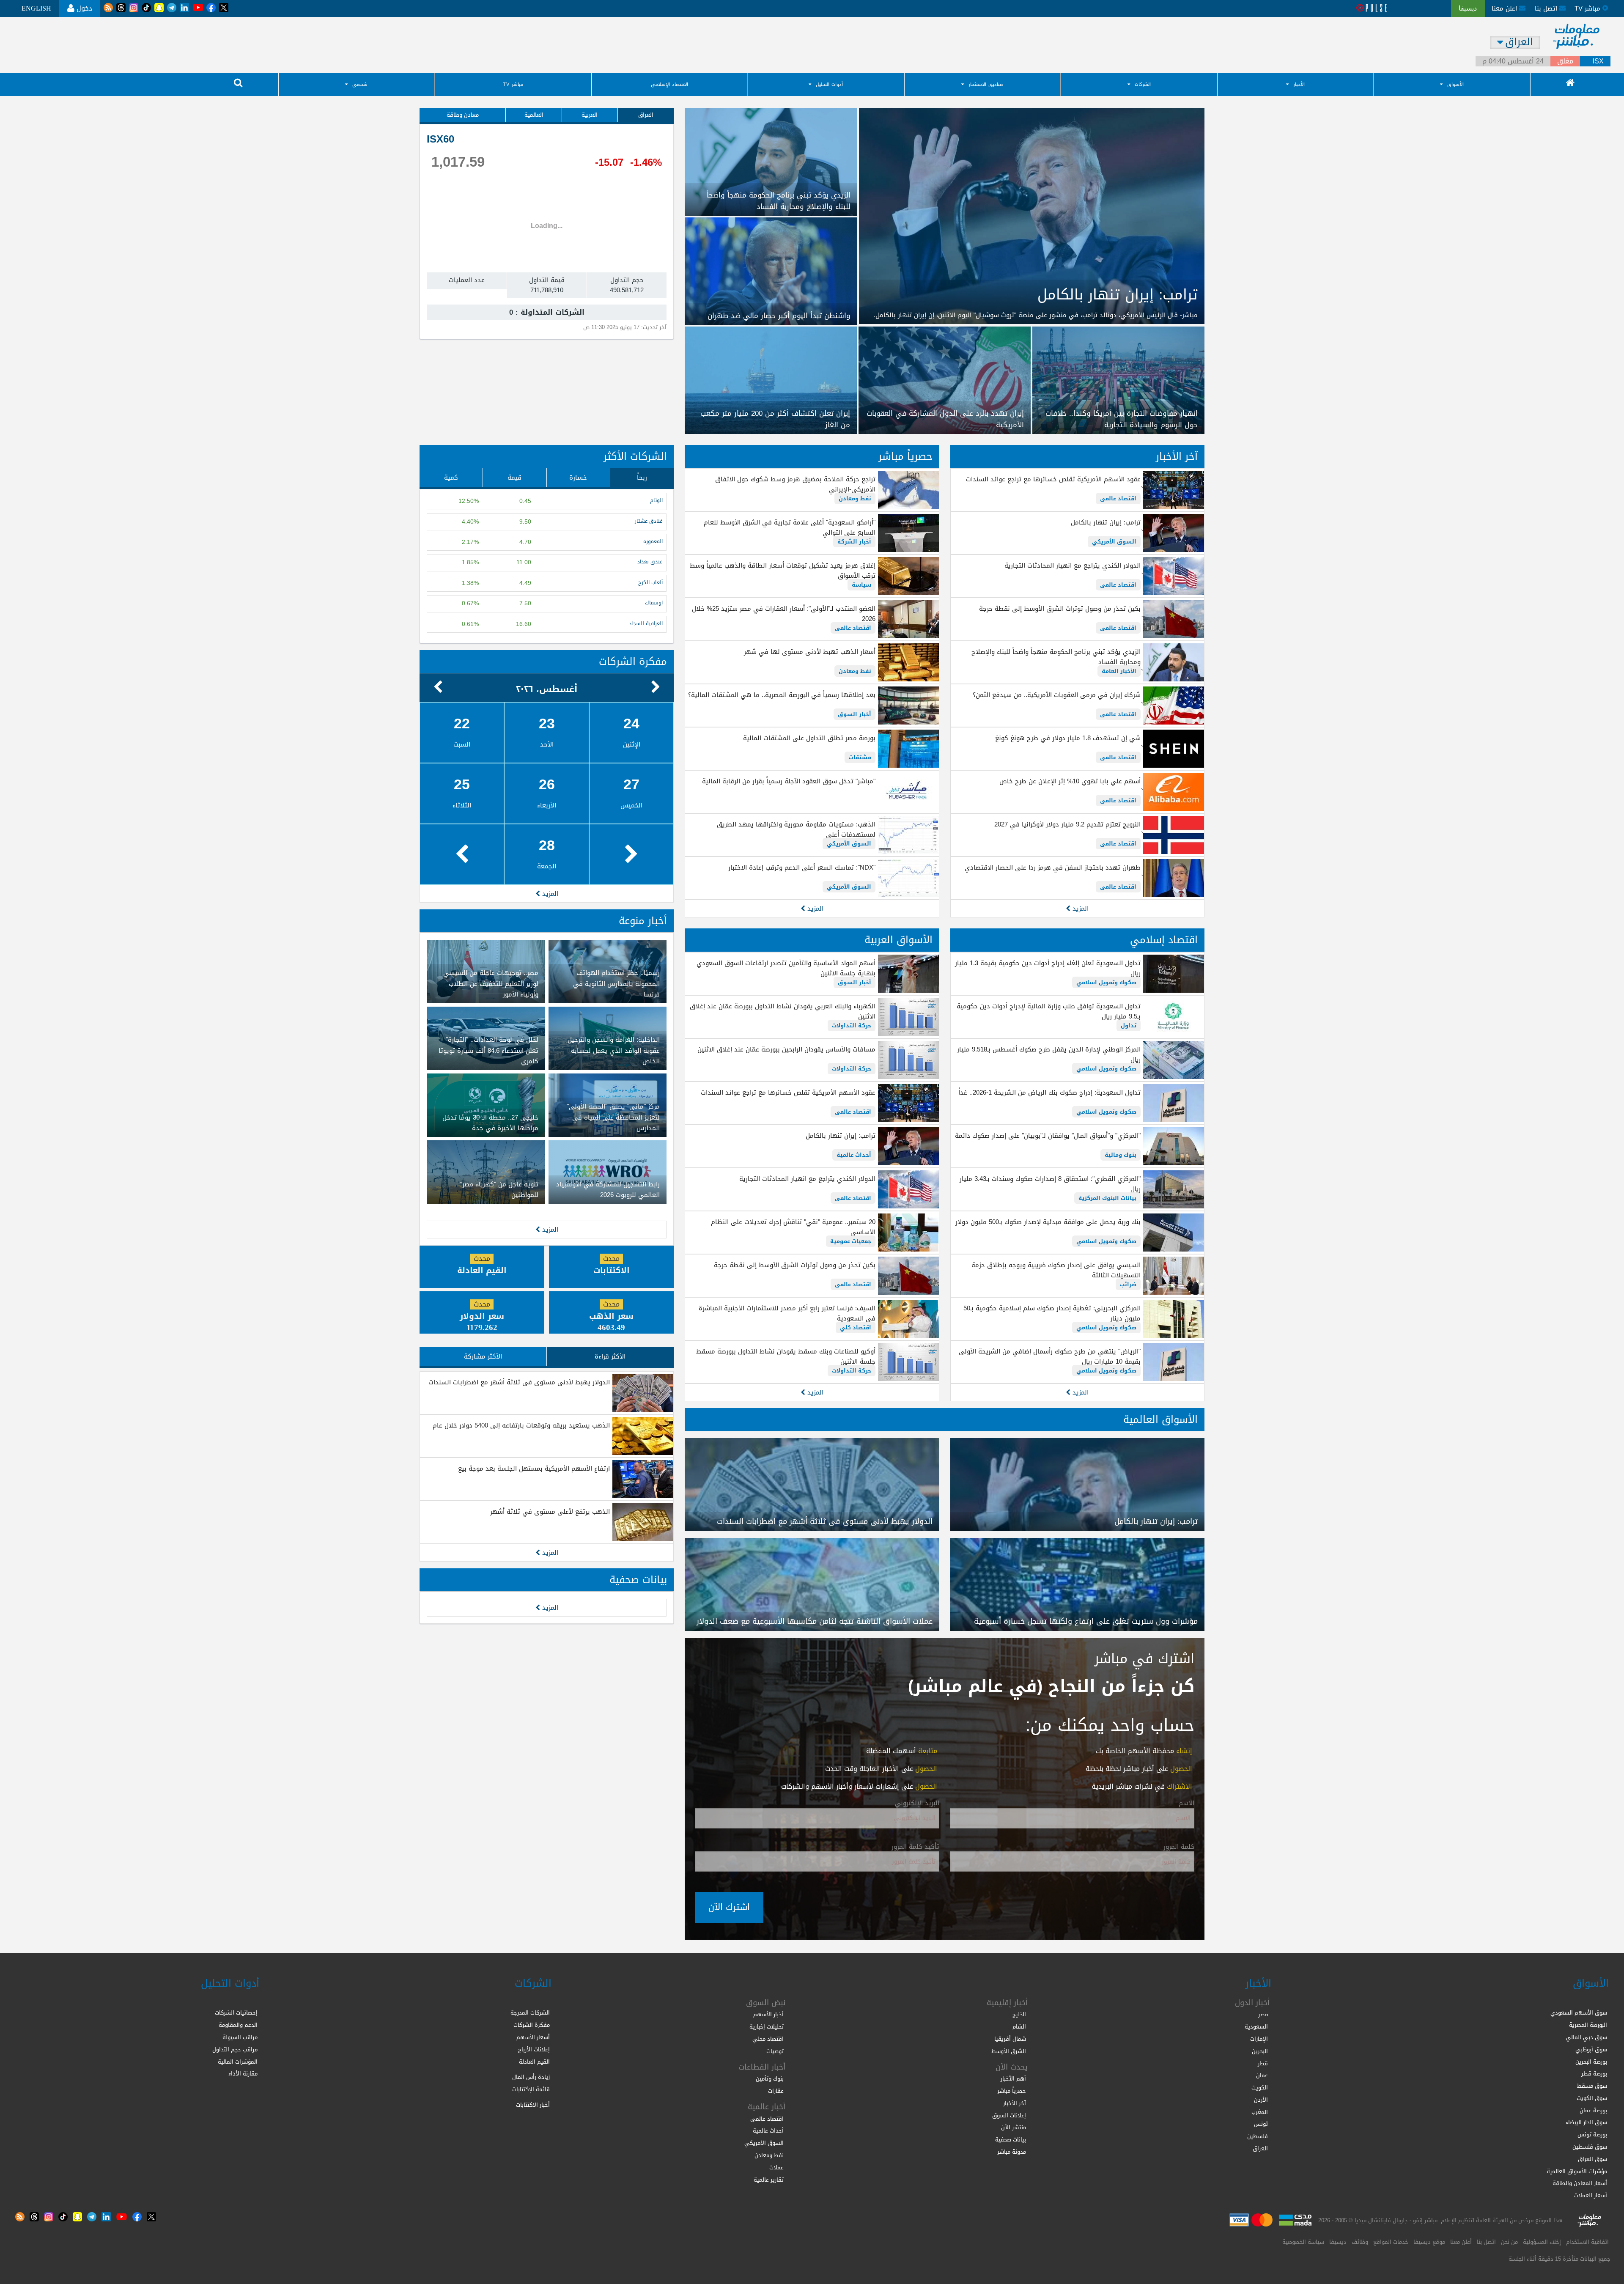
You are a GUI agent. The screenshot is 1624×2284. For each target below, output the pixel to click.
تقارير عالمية (769, 2180)
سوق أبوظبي (1591, 2049)
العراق (646, 115)
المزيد (1079, 909)
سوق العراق (1592, 2159)
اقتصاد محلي (768, 2039)
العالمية (534, 115)
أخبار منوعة (643, 921)
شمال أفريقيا (1010, 2039)
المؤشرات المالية (238, 2062)
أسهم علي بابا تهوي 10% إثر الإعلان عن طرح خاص (1070, 781)
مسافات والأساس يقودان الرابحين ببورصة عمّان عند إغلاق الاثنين (786, 1049)
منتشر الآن (1014, 2127)
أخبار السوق (855, 714)
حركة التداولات (852, 1025)
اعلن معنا (1505, 8)
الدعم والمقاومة (238, 2025)
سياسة (861, 585)
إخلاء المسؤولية (1542, 2242)
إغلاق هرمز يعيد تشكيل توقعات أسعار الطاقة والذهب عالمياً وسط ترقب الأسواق (782, 571)
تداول (1129, 1025)
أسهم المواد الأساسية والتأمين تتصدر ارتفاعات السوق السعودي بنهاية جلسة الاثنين (786, 968)
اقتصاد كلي (856, 1327)
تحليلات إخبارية (767, 2027)
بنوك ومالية (1121, 1155)
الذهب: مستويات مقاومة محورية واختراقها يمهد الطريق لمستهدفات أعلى (796, 829)
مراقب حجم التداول (235, 2049)
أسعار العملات (1591, 2195)
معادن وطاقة (463, 115)
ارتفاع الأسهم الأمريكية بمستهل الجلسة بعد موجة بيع (534, 1469)
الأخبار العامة (1119, 671)
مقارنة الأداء (243, 2074)
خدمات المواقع (1391, 2242)
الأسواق (1455, 84)
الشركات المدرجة (530, 2013)
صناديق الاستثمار (986, 84)
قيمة (514, 478)
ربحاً (642, 478)
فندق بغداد (650, 562)
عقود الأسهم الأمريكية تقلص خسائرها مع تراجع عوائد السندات (1053, 479)
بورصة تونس (1592, 2134)
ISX (1598, 61)
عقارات (776, 2091)
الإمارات (1259, 2039)
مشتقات (860, 757)
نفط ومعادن (855, 498)
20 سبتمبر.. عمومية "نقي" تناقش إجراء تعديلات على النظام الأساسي (793, 1227)
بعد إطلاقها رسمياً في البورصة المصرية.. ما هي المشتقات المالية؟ (782, 695)
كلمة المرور (1179, 1847)
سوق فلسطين (1590, 2147)
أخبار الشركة (854, 542)
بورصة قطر (1594, 2074)
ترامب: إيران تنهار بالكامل (1106, 522)
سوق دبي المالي (1586, 2037)
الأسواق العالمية (1160, 1419)
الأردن (1261, 2100)
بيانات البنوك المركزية (1107, 1198)
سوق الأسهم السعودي (1579, 2013)
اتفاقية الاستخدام (1587, 2242)
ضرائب (1128, 1284)
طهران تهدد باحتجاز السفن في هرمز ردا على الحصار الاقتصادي (1053, 867)
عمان (1262, 2075)
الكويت (1260, 2088)
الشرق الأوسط (1009, 2051)
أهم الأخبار (1013, 2079)
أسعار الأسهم (533, 2037)
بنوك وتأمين (770, 2079)
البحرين (1260, 2051)
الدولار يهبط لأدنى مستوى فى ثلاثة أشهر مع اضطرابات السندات (519, 1382)
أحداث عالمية (854, 1155)
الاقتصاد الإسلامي (669, 84)
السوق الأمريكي (1114, 542)
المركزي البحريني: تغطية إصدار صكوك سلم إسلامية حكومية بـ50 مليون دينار (1052, 1313)
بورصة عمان (1593, 2110)
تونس (1261, 2124)
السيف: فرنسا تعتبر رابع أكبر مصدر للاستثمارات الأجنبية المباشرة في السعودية (787, 1313)
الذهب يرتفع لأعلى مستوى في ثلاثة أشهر (550, 1512)
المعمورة (653, 542)
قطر (1263, 2063)
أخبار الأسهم (768, 2014)
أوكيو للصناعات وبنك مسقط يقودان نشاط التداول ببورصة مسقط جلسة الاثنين (786, 1356)
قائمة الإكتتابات (531, 2089)
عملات (776, 2167)
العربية (590, 115)
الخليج (1019, 2014)
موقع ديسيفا (1429, 2242)
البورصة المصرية (1588, 2025)
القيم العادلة (534, 2062)
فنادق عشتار (649, 521)
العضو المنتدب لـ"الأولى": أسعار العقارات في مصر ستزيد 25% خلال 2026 (783, 614)
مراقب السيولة (240, 2037)
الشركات (1143, 84)
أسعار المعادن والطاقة (1580, 2183)
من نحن (1509, 2242)
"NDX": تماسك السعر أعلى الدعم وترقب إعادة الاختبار (802, 867)
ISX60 (440, 139)
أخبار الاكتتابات (533, 2105)
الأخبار (1299, 84)
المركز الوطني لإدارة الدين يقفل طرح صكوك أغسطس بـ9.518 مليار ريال (1049, 1054)
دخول (83, 8)
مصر (1263, 2014)
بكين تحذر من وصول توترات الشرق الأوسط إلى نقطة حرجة (1060, 609)
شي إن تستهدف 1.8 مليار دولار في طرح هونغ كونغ (1068, 738)
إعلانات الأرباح (534, 2049)
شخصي (360, 84)
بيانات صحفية (638, 1580)
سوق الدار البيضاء (1586, 2122)
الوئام (656, 501)
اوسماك (654, 603)
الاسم (1186, 1804)
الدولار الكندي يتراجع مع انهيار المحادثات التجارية (1073, 566)
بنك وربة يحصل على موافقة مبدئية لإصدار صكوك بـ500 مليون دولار (1048, 1222)
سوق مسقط (1592, 2086)
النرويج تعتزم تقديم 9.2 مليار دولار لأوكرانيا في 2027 (1067, 824)
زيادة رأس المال (531, 2077)
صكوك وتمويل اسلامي (1106, 982)
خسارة (578, 478)
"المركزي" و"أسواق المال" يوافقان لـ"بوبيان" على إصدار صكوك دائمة (1048, 1136)
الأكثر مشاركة (483, 1356)
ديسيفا (1338, 2242)
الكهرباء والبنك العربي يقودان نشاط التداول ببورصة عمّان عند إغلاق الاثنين (782, 1011)
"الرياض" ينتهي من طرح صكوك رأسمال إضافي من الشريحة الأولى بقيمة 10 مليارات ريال (1050, 1356)
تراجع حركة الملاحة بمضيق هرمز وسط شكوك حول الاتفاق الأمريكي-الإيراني (795, 484)
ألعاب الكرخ (650, 583)
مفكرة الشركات (633, 662)
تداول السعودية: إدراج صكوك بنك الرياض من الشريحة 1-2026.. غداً (1049, 1093)
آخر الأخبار (1177, 456)
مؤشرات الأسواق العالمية (1577, 2171)
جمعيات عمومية (851, 1241)
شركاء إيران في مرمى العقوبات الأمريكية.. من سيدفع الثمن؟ (1057, 695)
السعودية (1256, 2027)
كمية (451, 478)
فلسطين (1258, 2136)
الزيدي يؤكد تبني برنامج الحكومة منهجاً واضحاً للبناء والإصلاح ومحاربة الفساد (1056, 657)
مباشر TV (513, 84)
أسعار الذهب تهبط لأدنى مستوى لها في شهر (809, 652)
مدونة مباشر (1012, 2152)
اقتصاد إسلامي (1164, 940)
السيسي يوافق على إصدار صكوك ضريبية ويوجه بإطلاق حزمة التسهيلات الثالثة (1056, 1270)
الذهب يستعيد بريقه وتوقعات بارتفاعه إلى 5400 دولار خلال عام (521, 1425)
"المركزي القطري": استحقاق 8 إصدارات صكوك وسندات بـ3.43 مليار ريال (1050, 1184)
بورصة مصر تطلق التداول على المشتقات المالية (809, 738)
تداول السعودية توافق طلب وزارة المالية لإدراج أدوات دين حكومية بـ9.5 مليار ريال (1049, 1011)
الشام (1019, 2027)
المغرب (1260, 2112)
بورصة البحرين (1591, 2062)
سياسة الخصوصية (1303, 2242)
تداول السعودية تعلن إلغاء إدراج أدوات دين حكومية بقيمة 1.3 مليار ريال (1048, 968)
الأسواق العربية (898, 940)
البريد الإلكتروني (917, 1804)
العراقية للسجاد (646, 624)
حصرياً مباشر (905, 456)
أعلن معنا (1461, 2242)
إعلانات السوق (1009, 2115)
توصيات (775, 2051)
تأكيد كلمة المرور (915, 1847)
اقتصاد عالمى (1118, 498)
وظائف (1360, 2242)
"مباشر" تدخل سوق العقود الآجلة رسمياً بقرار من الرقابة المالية (789, 781)
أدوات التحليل (829, 84)
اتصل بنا (1547, 8)
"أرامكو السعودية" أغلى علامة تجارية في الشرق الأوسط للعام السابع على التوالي (789, 527)
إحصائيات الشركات (236, 2013)
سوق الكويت (1592, 2098)
